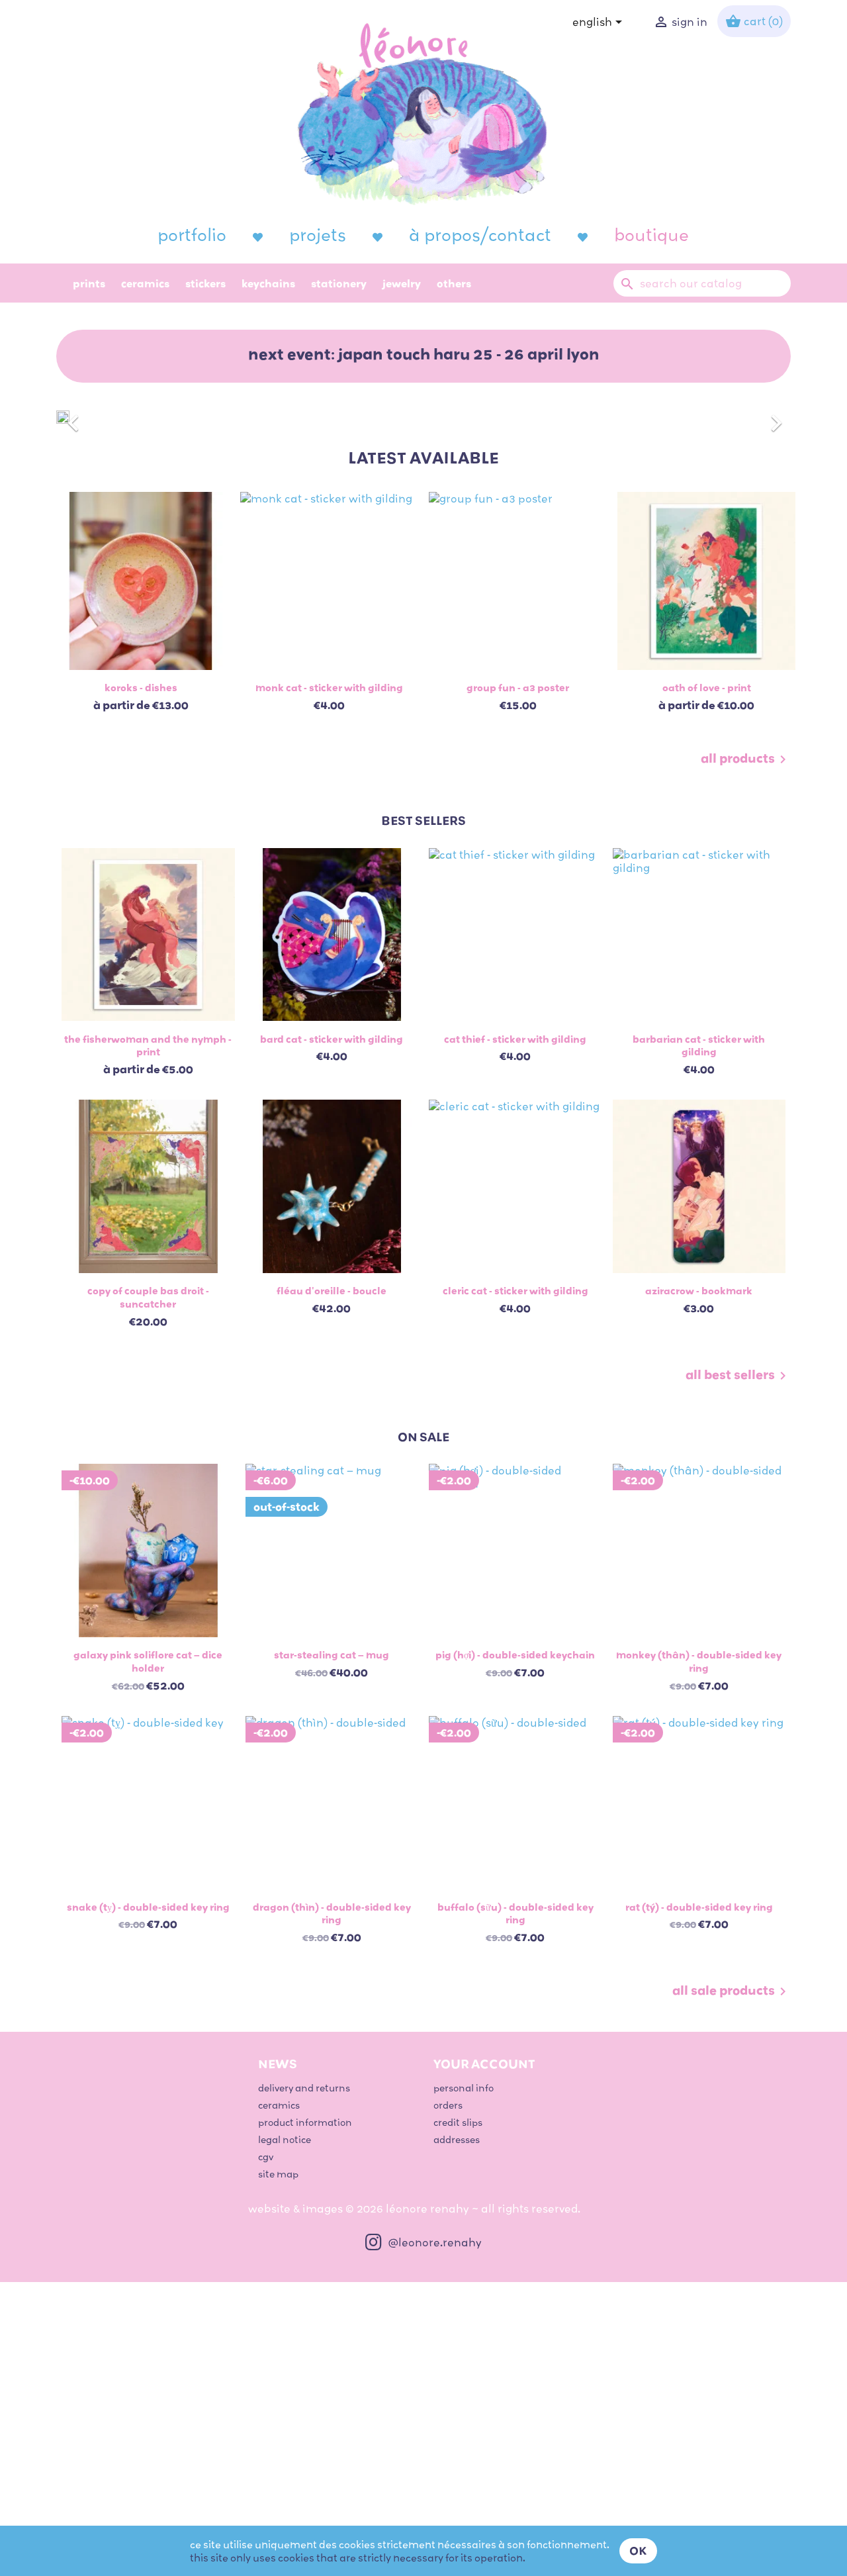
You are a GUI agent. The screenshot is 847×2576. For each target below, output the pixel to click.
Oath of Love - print (707, 687)
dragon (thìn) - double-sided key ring (332, 1913)
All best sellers (738, 1376)
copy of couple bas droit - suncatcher (148, 1297)
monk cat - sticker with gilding (329, 687)
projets (318, 234)
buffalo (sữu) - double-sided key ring (515, 1913)
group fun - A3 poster (518, 687)
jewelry (402, 283)
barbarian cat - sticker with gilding (699, 1045)
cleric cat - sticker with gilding (515, 1290)
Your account (484, 2064)
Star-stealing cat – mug (332, 1654)
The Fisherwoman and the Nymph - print (148, 1045)
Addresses (457, 2139)
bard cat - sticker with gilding (332, 1039)
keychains (268, 283)
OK (638, 2551)
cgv (266, 2157)
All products (746, 759)
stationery (339, 283)
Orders (448, 2105)
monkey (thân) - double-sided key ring (699, 1661)
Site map (278, 2174)
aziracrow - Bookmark (699, 1290)
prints (89, 283)
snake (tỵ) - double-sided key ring (148, 1907)
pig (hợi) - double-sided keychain (515, 1654)
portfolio (192, 234)
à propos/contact (480, 234)
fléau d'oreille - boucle (332, 1290)
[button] (111, 416)
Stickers (205, 283)
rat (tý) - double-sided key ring (699, 1907)
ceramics (279, 2105)
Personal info (464, 2088)
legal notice (285, 2139)
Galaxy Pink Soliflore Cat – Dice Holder (148, 1661)
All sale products (732, 1991)
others (454, 283)
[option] (423, 416)
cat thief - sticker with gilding (515, 1039)
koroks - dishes (141, 687)
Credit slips (458, 2122)
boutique (651, 234)
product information (305, 2122)
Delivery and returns (304, 2088)
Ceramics (145, 283)
